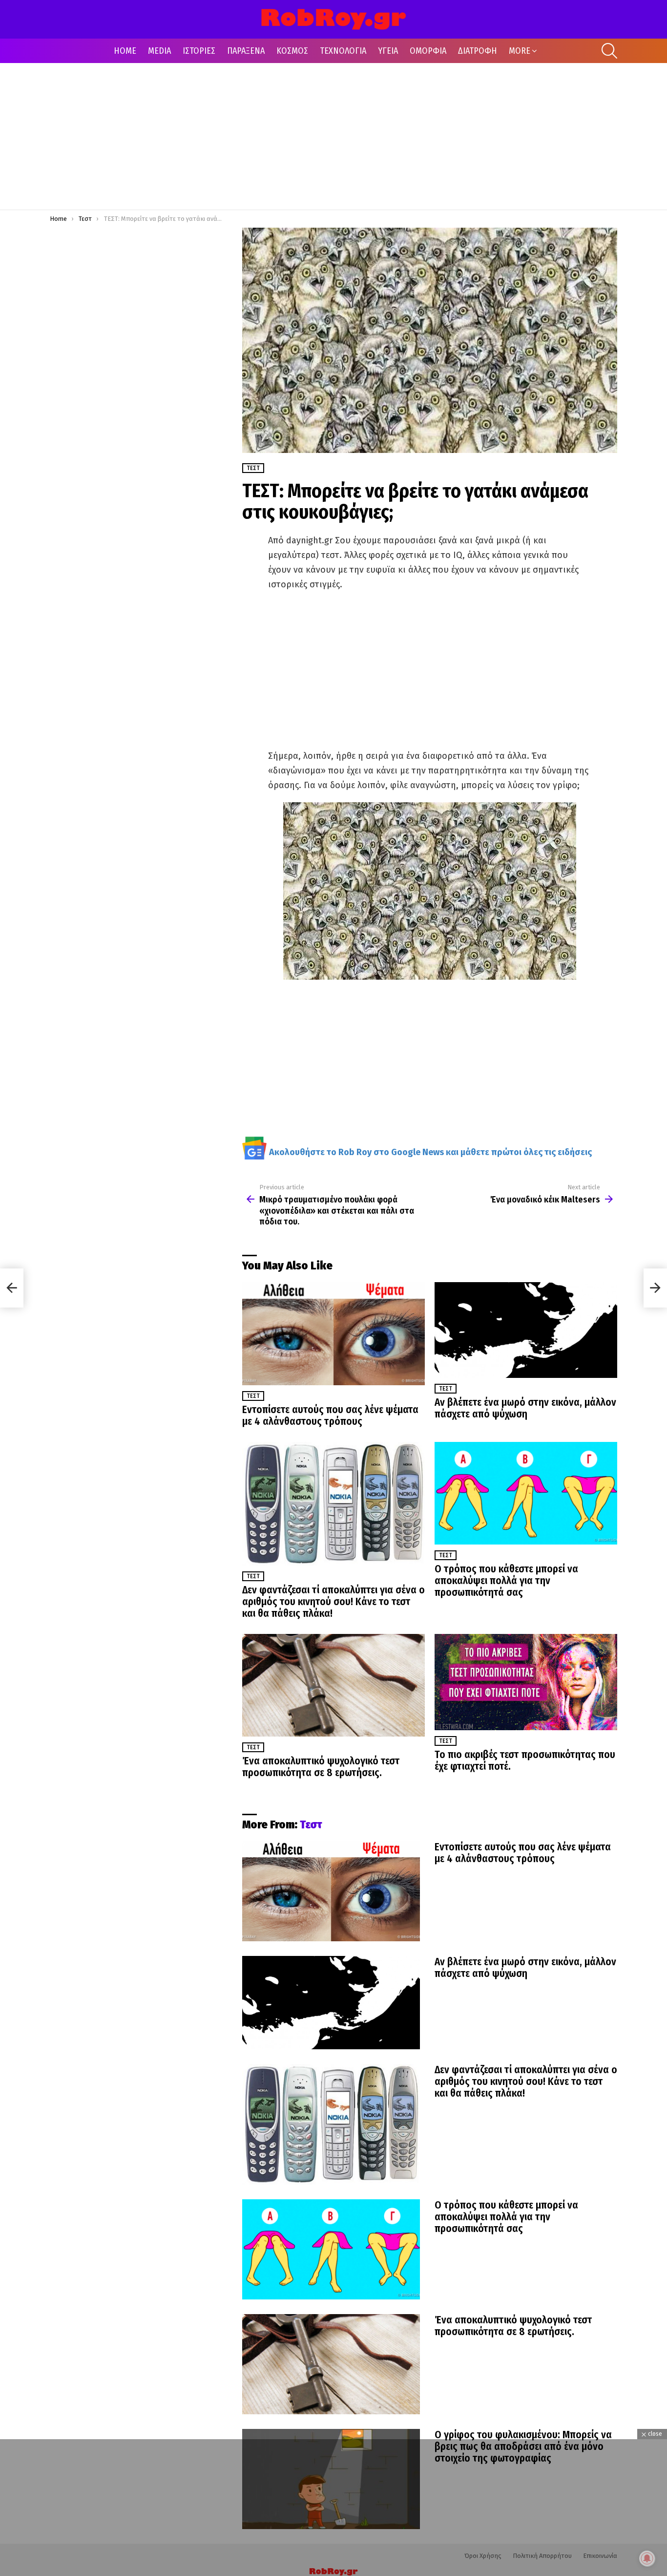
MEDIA (159, 51)
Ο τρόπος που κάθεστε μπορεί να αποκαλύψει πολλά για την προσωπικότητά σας (506, 1581)
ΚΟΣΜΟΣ (292, 51)
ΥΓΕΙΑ (388, 51)
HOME (125, 51)
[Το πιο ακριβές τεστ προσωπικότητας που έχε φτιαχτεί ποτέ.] (526, 1682)
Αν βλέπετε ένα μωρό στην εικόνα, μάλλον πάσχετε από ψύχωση (525, 1408)
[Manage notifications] (647, 2558)
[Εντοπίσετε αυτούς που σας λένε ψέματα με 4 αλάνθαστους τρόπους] (333, 1334)
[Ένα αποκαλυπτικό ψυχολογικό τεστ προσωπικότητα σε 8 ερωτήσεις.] (333, 1685)
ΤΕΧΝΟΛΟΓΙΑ (343, 51)
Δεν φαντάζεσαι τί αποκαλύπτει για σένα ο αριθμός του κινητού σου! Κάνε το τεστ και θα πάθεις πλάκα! (333, 1602)
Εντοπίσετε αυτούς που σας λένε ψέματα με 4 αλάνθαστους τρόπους (330, 1416)
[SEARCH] (609, 51)
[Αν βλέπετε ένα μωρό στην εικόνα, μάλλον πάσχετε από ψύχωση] (526, 1330)
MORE (520, 51)
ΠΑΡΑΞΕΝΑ (246, 51)
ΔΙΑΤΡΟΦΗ (478, 51)
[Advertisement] (333, 136)
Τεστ (253, 1396)
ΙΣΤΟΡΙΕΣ (199, 51)
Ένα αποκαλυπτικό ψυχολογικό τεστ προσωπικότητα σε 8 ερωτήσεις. (321, 1767)
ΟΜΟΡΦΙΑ (428, 51)
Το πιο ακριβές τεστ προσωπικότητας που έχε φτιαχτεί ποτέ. (525, 1760)
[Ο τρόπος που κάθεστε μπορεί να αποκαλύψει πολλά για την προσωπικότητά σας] (526, 1493)
